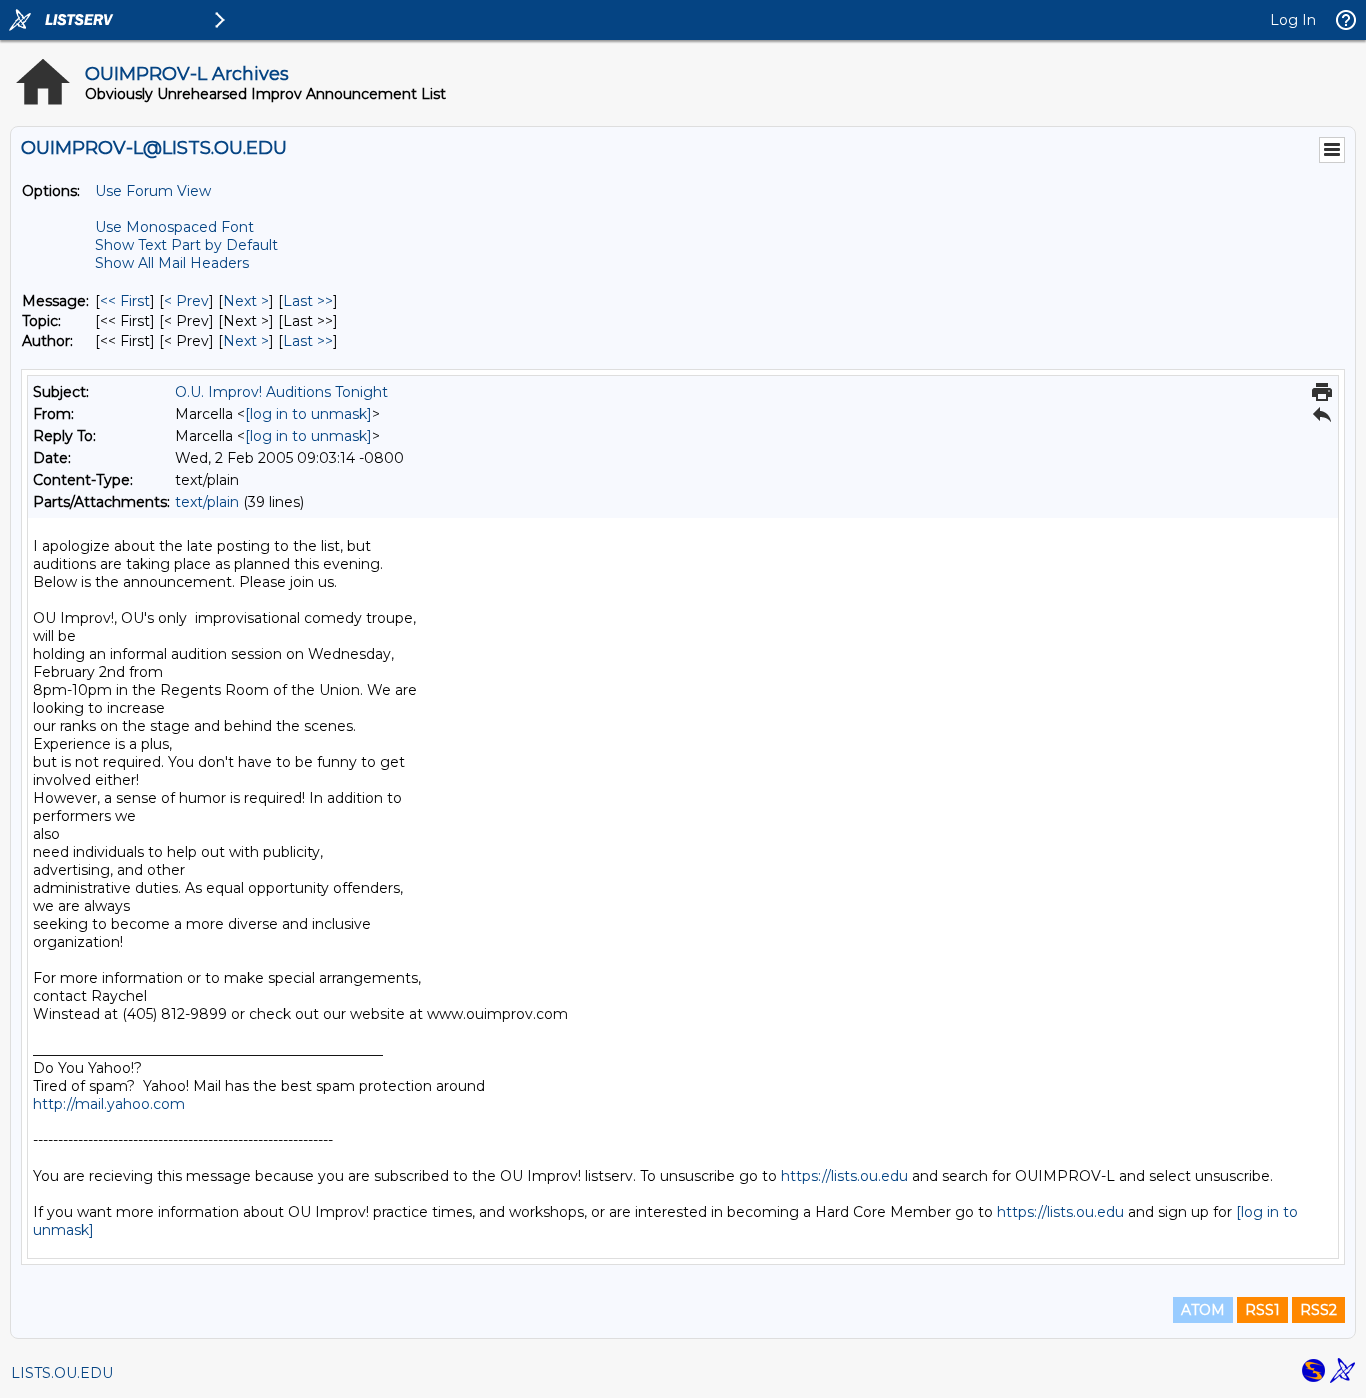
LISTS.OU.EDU (62, 1373)
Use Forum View (153, 191)
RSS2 (1318, 1310)
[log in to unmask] (308, 414)
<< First (125, 301)
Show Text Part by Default (186, 245)
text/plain (207, 502)
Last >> (308, 301)
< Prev (186, 301)
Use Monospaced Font (174, 227)
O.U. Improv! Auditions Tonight (281, 392)
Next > (246, 301)
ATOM (1203, 1310)
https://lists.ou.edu (844, 1176)
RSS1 (1262, 1310)
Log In (1293, 20)
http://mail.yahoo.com (109, 1104)
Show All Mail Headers (172, 263)
